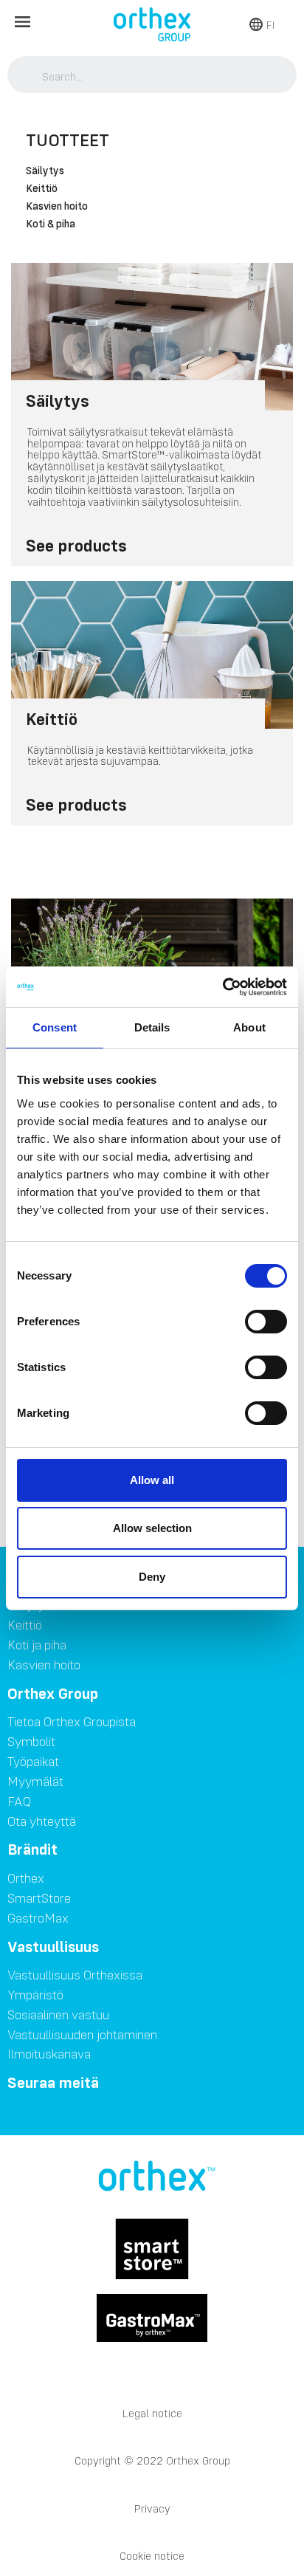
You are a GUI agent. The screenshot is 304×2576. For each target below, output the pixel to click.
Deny (152, 1577)
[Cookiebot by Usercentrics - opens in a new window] (222, 987)
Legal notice (152, 2413)
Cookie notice (152, 2556)
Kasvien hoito (57, 207)
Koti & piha (51, 224)
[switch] (266, 1322)
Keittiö (42, 189)
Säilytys (45, 171)
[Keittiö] (152, 655)
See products (76, 545)
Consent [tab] (55, 1027)
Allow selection (152, 1528)
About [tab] (249, 1027)
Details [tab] (152, 1027)
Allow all (152, 1480)
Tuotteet (68, 140)
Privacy (152, 2508)
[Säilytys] (152, 337)
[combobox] (152, 76)
